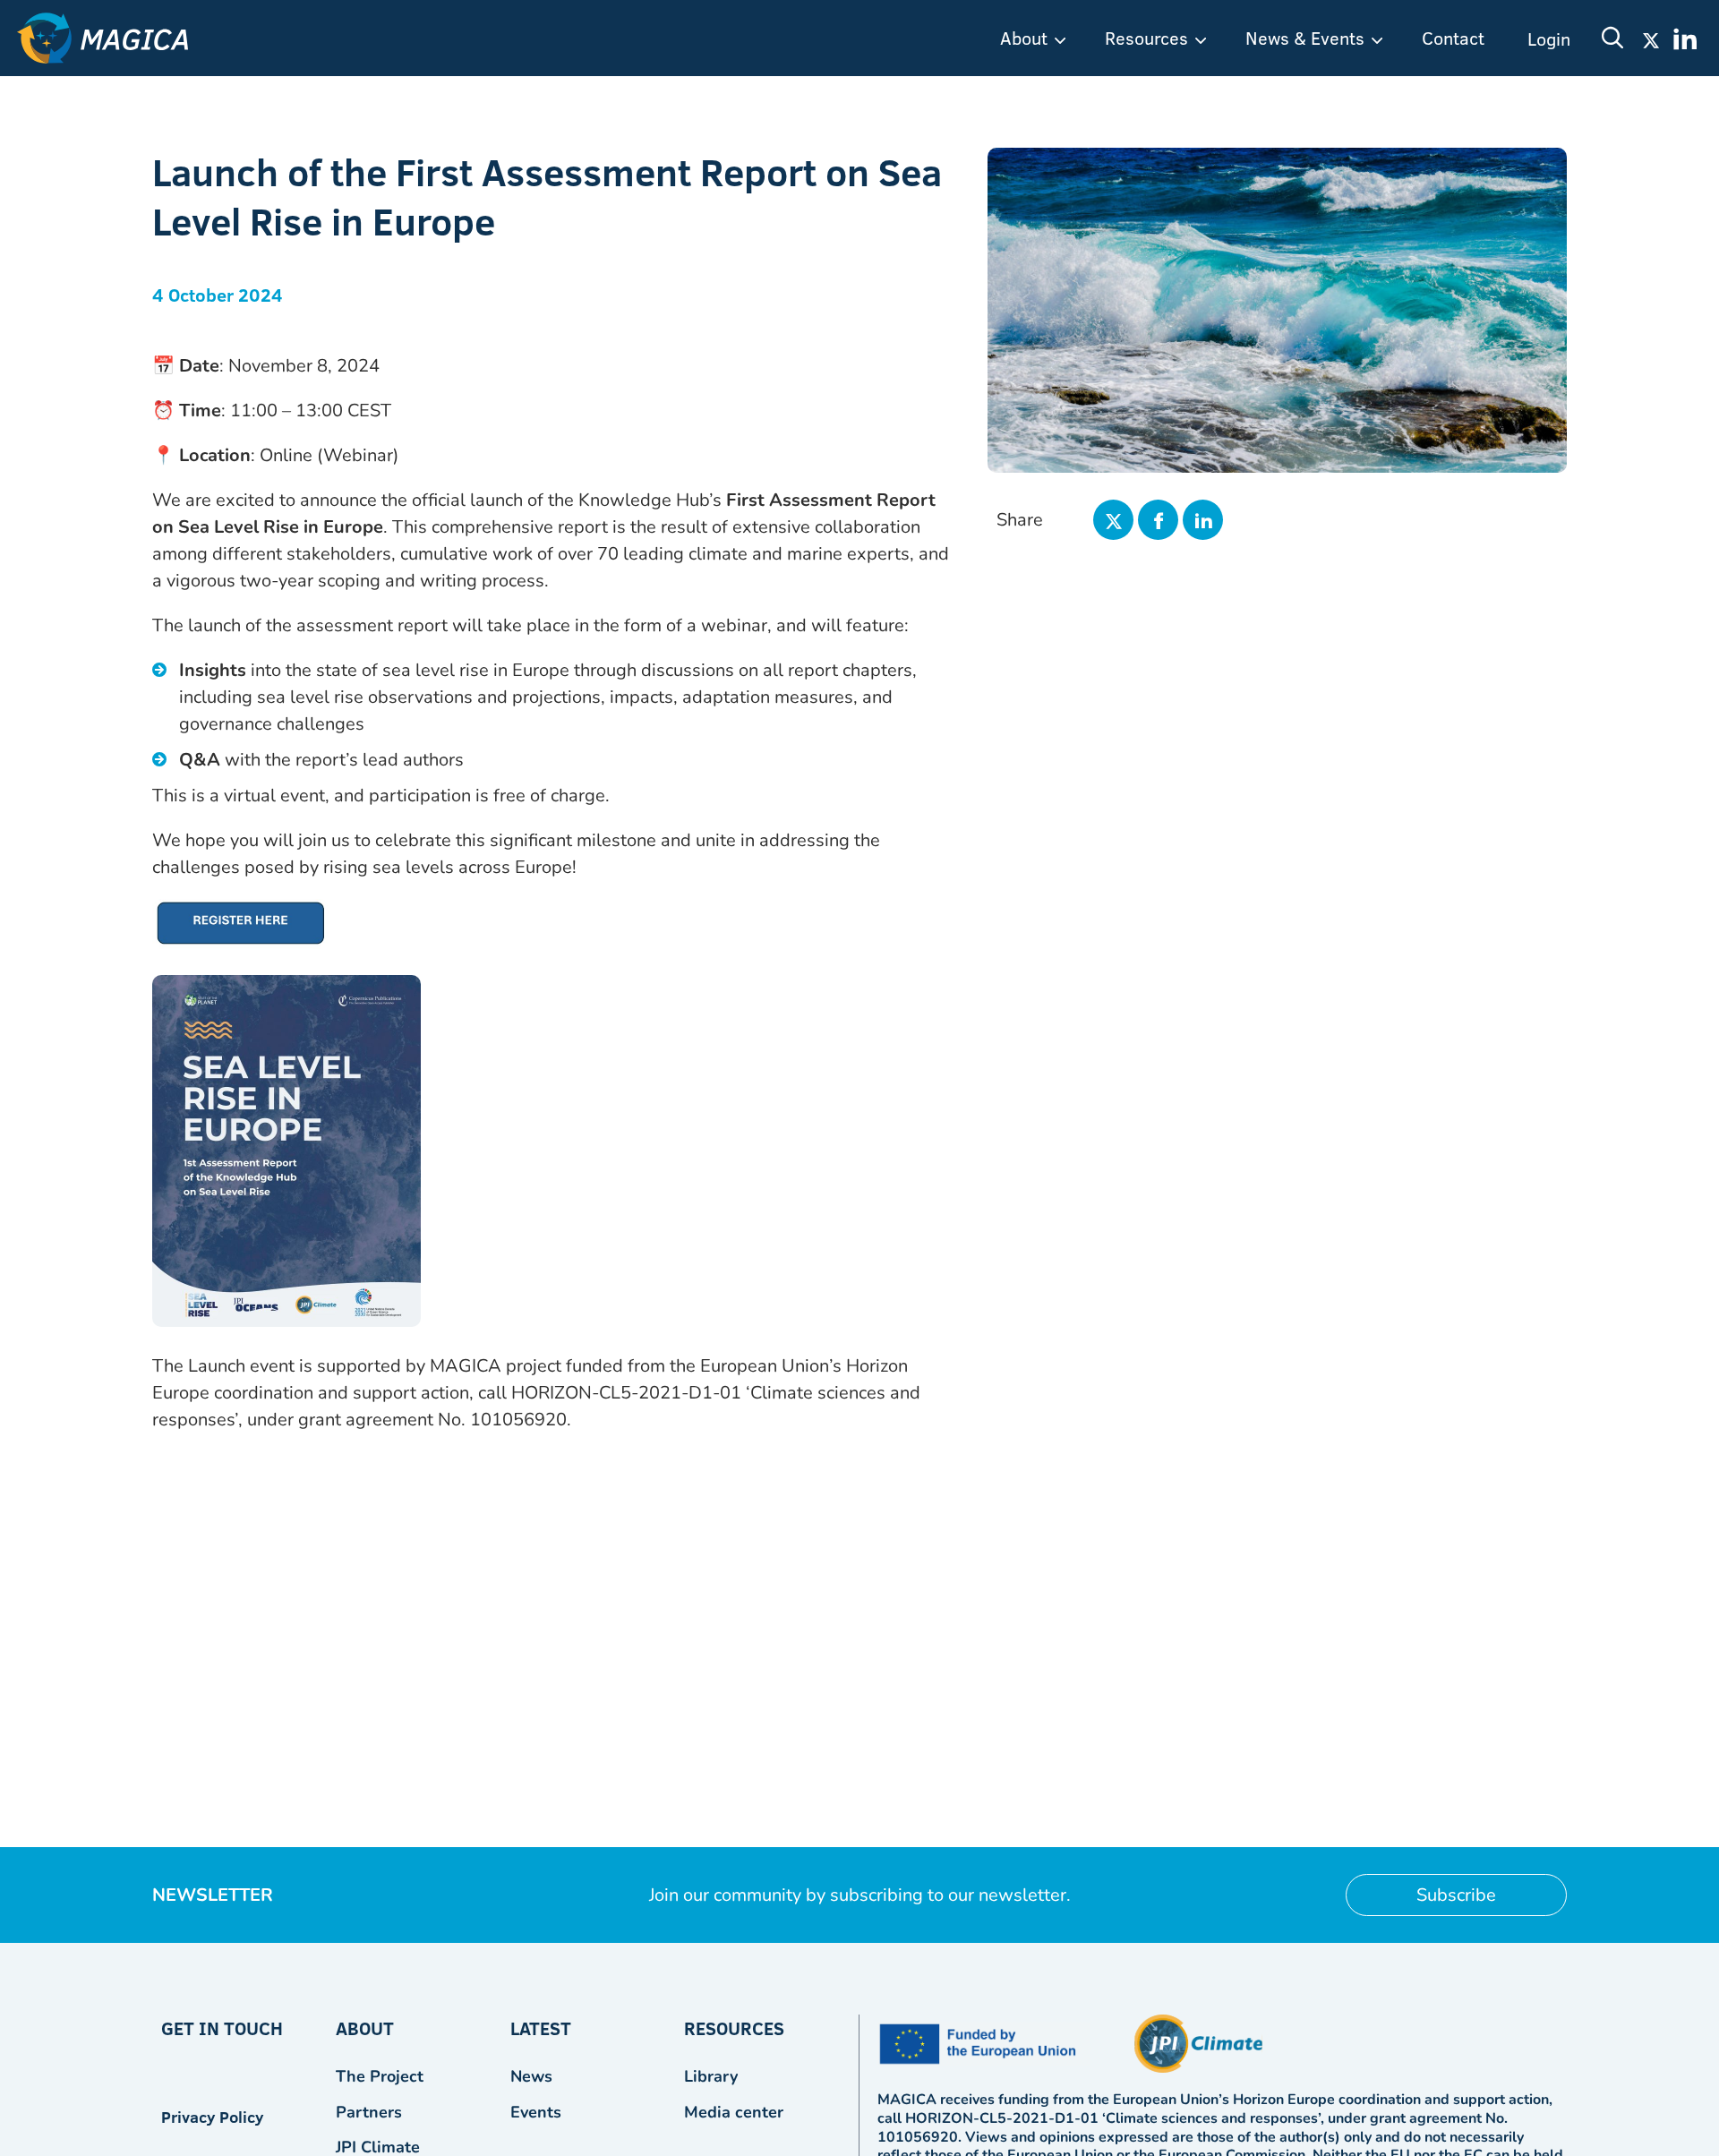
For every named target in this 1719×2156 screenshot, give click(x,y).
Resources (1146, 38)
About (1024, 38)
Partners (369, 2112)
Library (711, 2076)
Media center (734, 2112)
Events (536, 2112)
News (531, 2076)
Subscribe (1456, 1895)
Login (1549, 38)
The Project (380, 2076)
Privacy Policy (213, 2117)
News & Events (1305, 38)
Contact (1453, 38)
